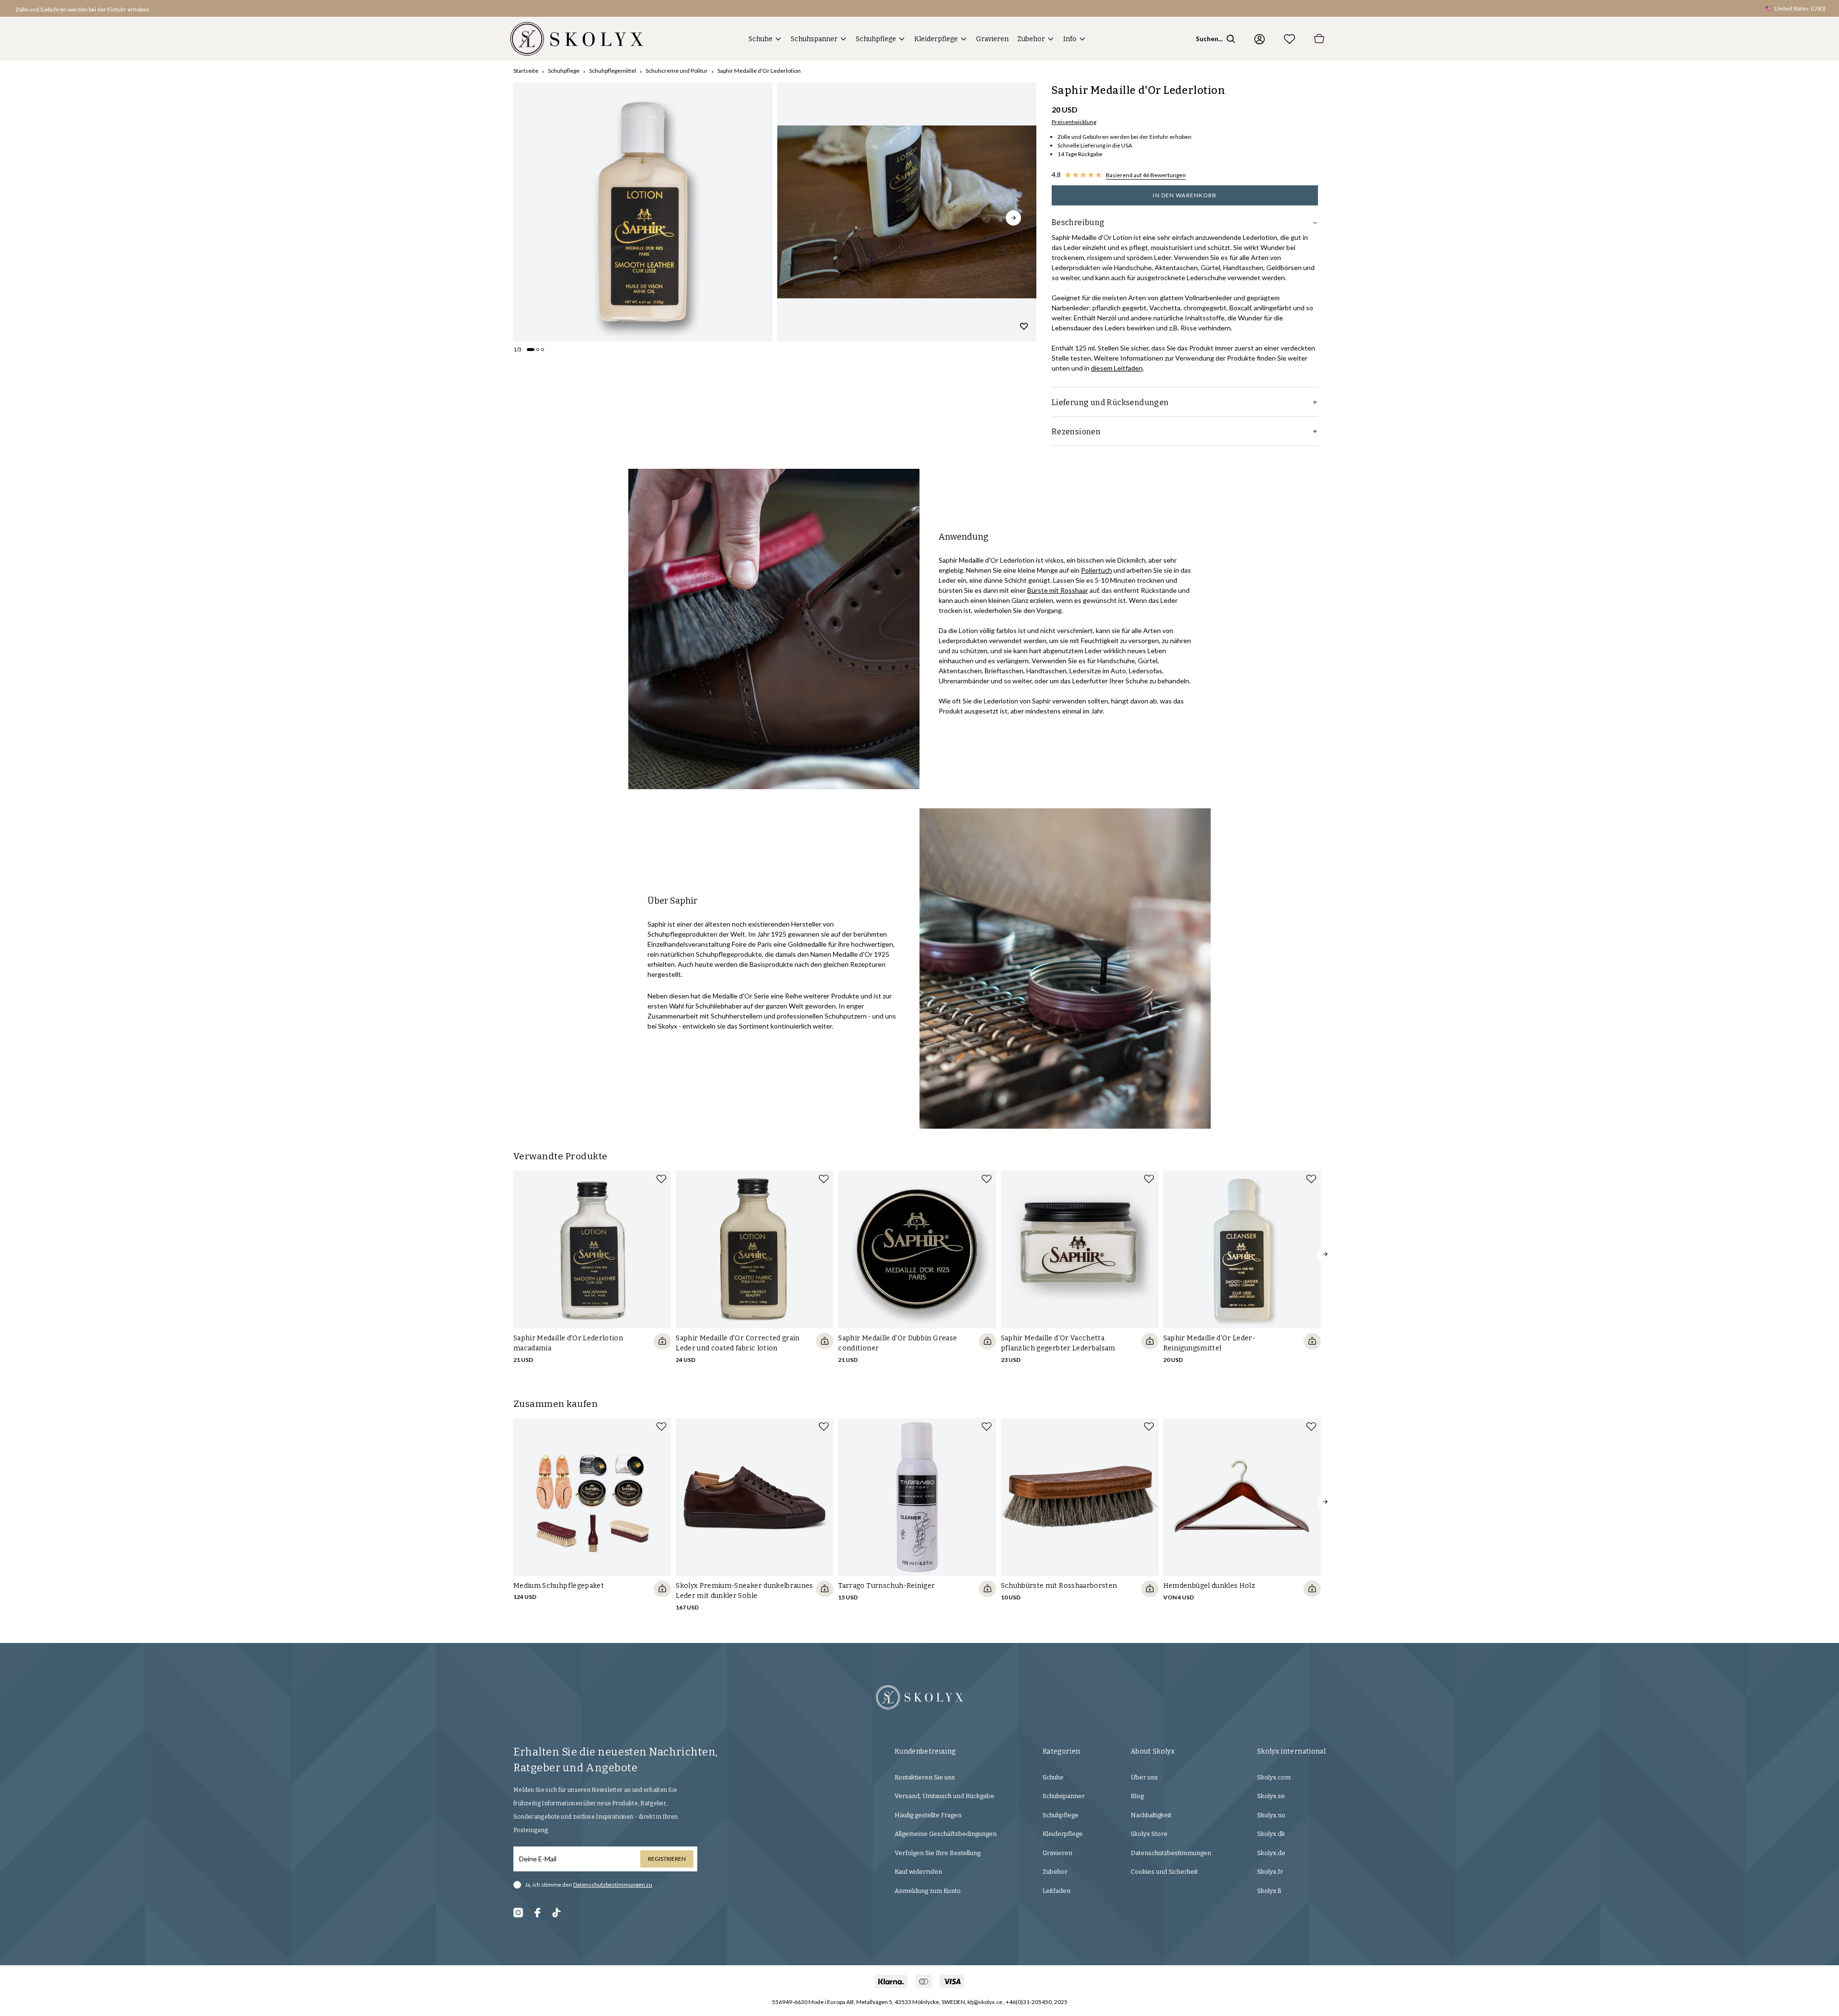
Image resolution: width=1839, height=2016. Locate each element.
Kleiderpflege (936, 39)
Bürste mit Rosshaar (1058, 590)
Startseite (526, 71)
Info (1070, 39)
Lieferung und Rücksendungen (1110, 402)
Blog (1137, 1796)
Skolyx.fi (1269, 1891)
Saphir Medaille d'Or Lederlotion (759, 71)
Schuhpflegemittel (613, 71)
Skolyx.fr (1270, 1872)
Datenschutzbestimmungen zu (613, 1885)
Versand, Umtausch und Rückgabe (944, 1796)
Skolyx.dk (1271, 1834)
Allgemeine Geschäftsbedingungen (946, 1834)
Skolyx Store (1149, 1834)
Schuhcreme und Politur (677, 71)
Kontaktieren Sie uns (925, 1777)
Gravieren (992, 39)
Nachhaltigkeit (1151, 1815)
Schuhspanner (814, 39)
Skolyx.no (1271, 1815)
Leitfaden (1056, 1891)
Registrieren (667, 1859)
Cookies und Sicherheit (1164, 1872)
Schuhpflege (876, 39)
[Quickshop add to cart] (662, 1341)
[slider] (643, 212)
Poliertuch (1096, 570)
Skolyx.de (1271, 1853)
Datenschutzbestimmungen (1171, 1853)
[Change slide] (531, 350)
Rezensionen (1076, 432)
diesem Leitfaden (1117, 368)
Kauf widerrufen (918, 1872)
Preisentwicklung (1074, 122)
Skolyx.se (1271, 1796)
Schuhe (761, 39)
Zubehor (1031, 39)
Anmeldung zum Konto (928, 1891)
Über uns (1144, 1777)
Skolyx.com (1274, 1777)
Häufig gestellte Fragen (928, 1815)
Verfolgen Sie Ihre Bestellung (937, 1853)
